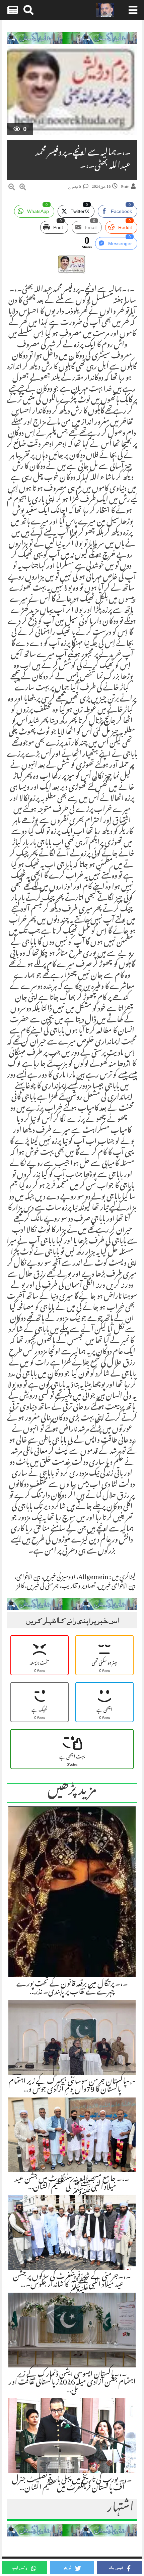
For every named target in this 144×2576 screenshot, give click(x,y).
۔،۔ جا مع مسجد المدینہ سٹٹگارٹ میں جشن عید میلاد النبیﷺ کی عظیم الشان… (72, 2184)
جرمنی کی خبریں (43, 1587)
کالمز (20, 1587)
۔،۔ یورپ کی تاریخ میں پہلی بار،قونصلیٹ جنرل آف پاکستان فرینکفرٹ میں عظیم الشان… (72, 2484)
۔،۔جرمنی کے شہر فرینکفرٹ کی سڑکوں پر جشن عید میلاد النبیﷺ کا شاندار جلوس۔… (72, 2281)
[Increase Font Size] (23, 188)
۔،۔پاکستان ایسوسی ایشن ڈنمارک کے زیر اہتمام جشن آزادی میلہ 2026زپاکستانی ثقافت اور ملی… (72, 2383)
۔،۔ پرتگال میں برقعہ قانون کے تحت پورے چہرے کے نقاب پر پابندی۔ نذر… (72, 1989)
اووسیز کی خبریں (59, 1578)
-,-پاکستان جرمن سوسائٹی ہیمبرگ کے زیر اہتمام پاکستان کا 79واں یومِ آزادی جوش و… (72, 2086)
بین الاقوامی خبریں (117, 1587)
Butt (125, 187)
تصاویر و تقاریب (78, 1587)
